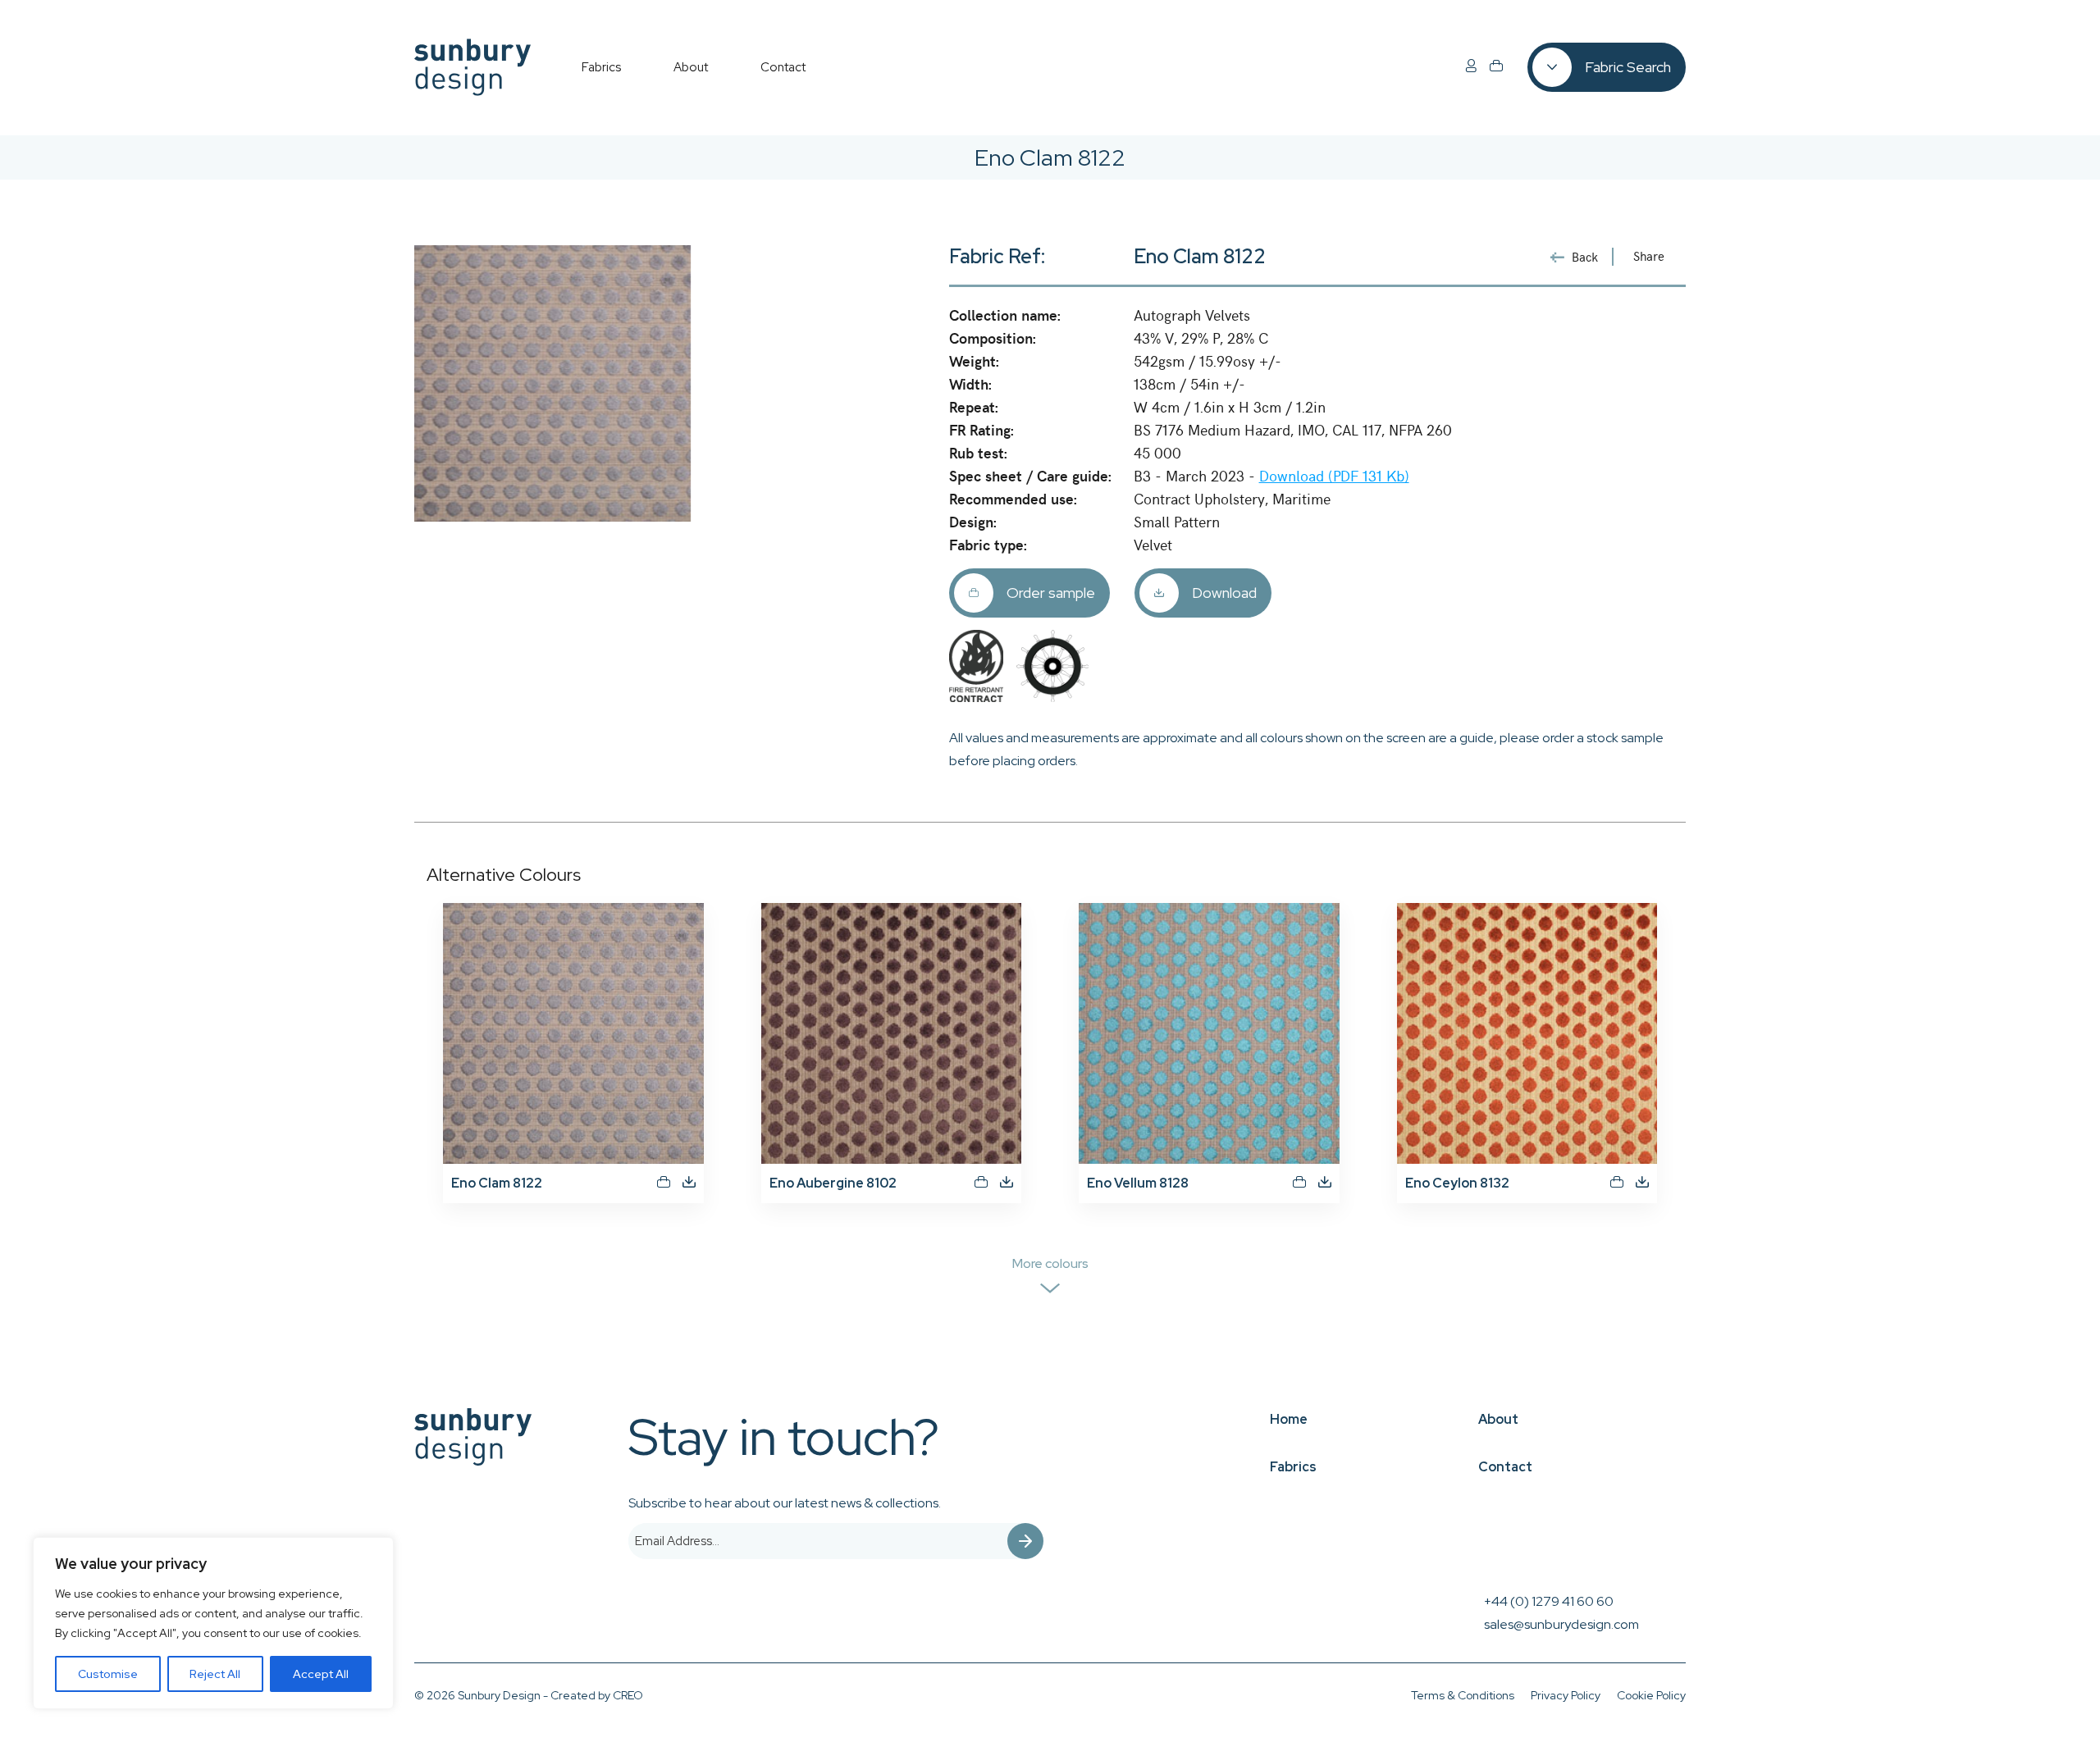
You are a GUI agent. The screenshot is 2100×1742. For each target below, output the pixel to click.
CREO (628, 1695)
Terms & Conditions (1463, 1695)
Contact (1505, 1467)
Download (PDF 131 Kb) (1334, 475)
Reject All (215, 1674)
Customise (108, 1674)
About (1498, 1419)
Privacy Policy (1566, 1695)
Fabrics (1293, 1467)
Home (1289, 1419)
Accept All (321, 1674)
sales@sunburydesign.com (1561, 1624)
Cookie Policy (1651, 1695)
